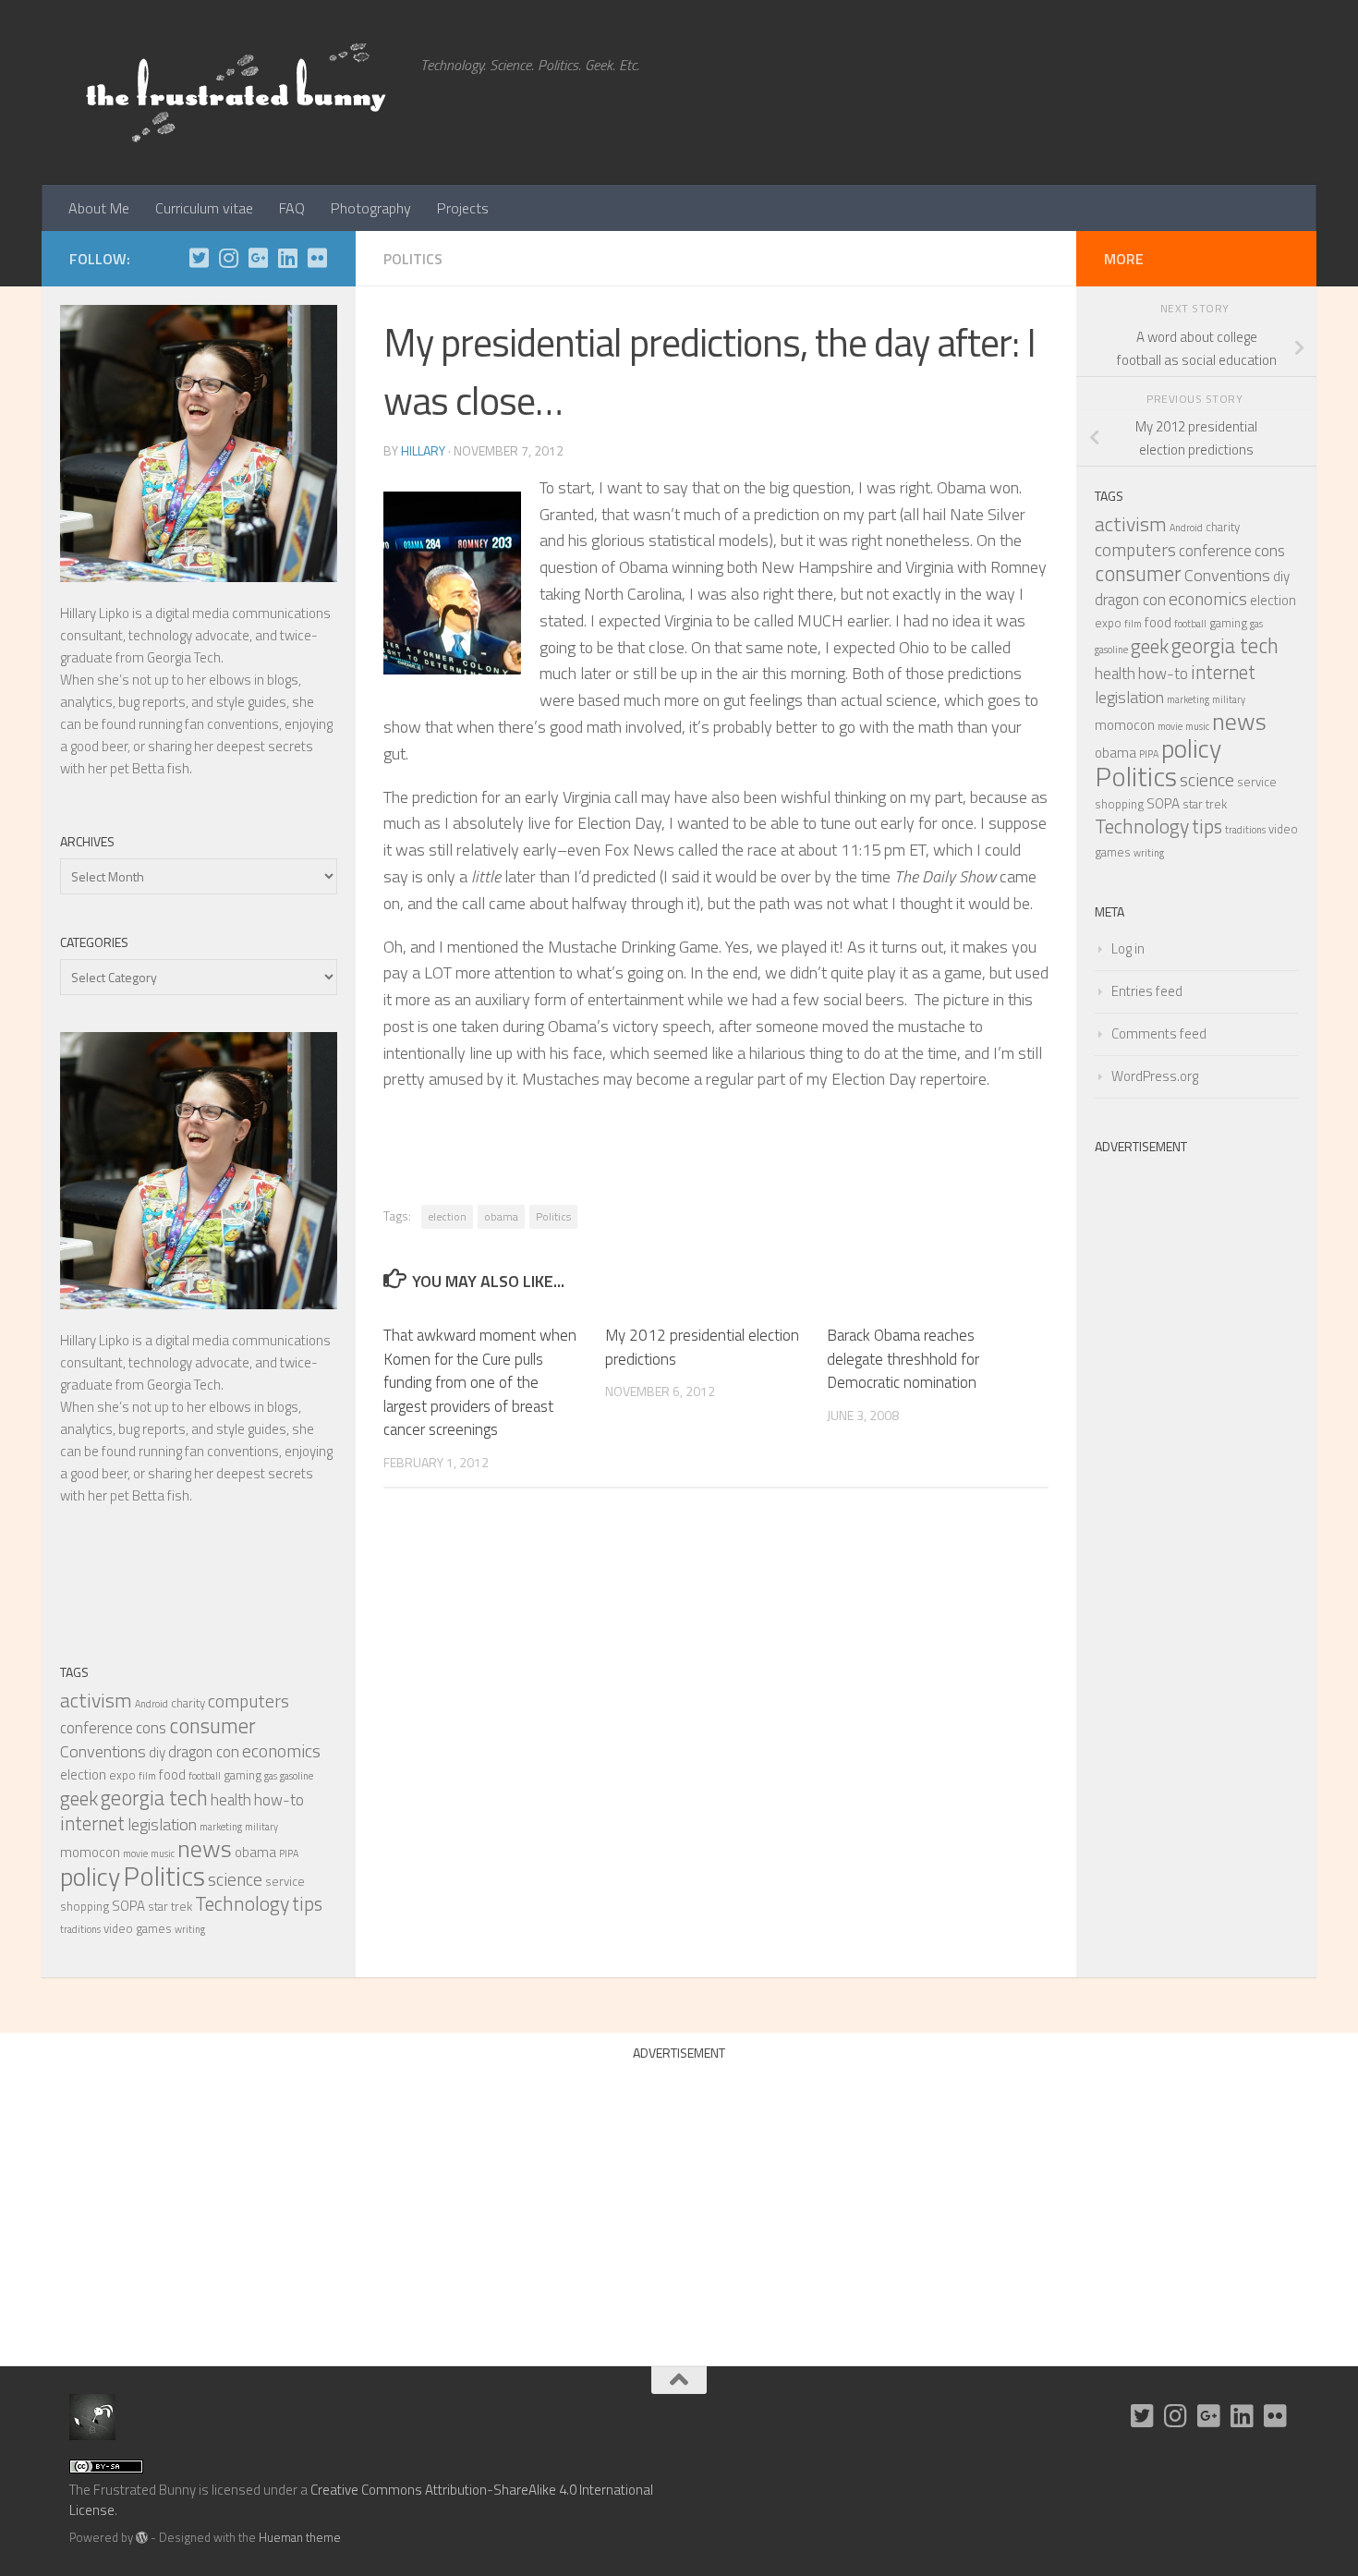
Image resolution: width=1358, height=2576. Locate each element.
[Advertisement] (1196, 1440)
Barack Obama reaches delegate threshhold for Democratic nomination (903, 1359)
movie (135, 1853)
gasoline (297, 1776)
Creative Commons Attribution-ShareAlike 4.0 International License (361, 2500)
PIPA (289, 1853)
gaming (242, 1775)
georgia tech (154, 1798)
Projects (463, 208)
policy (90, 1876)
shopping (85, 1906)
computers (249, 1701)
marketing (221, 1827)
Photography (371, 208)
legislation (162, 1824)
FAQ (292, 208)
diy (157, 1752)
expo (122, 1775)
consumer (212, 1725)
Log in (1128, 948)
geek (79, 1798)
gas (271, 1776)
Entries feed (1147, 991)
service (285, 1881)
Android (152, 1704)
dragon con (204, 1752)
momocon (90, 1852)
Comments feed (1159, 1033)
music (163, 1853)
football (205, 1776)
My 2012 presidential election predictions (702, 1347)
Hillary (423, 450)
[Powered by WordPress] (142, 2538)
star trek (170, 1906)
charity (188, 1703)
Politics (413, 259)
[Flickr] (317, 258)
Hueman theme (300, 2537)
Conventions (103, 1751)
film (147, 1776)
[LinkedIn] (287, 258)
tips (307, 1903)
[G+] (258, 258)
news (205, 1848)
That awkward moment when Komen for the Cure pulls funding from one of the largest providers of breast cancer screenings (480, 1382)
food (172, 1774)
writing (190, 1929)
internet (92, 1823)
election (447, 1216)
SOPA (128, 1906)
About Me (99, 208)
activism (96, 1700)
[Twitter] (199, 258)
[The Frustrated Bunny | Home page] (236, 92)
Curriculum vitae (204, 208)
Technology (242, 1903)
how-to (279, 1800)
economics (281, 1751)
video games (138, 1928)
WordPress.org (1155, 1076)
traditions (80, 1929)
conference (97, 1728)
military (261, 1827)
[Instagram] (228, 258)
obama (501, 1216)
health (231, 1800)
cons (151, 1728)
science (235, 1879)
